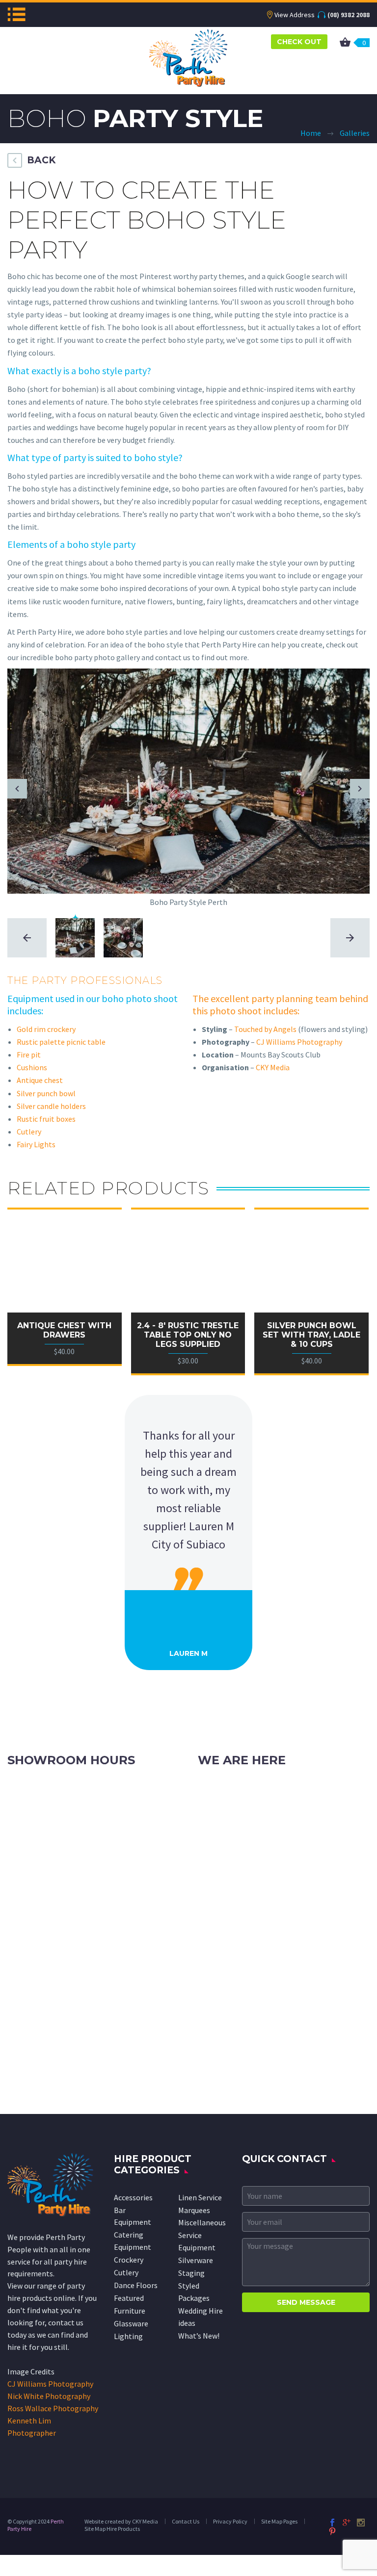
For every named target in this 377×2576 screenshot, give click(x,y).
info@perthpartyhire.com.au (269, 1826)
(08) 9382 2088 (349, 15)
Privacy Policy (230, 2521)
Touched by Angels (265, 1029)
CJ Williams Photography (299, 1042)
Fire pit (29, 1055)
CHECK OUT (299, 42)
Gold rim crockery (46, 1029)
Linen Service (200, 2197)
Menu (16, 14)
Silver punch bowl (46, 1093)
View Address (295, 15)
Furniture (130, 2311)
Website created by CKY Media (121, 2521)
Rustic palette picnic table (61, 1042)
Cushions (32, 1067)
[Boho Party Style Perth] (188, 780)
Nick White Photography (49, 2396)
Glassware (131, 2323)
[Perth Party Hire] (188, 57)
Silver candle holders (51, 1106)
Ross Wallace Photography (53, 2408)
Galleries (355, 133)
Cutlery (29, 1132)
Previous (17, 789)
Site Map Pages (279, 2521)
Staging (191, 2273)
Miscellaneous (202, 2222)
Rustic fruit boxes (46, 1119)
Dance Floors (136, 2285)
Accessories (133, 2197)
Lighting (128, 2336)
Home (311, 133)
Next (360, 789)
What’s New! (199, 2336)
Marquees (194, 2210)
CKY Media (273, 1067)
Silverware (196, 2260)
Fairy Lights (36, 1144)
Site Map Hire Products (112, 2529)
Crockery (129, 2260)
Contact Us (186, 2521)
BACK (41, 160)
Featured (129, 2298)
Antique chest (40, 1080)
